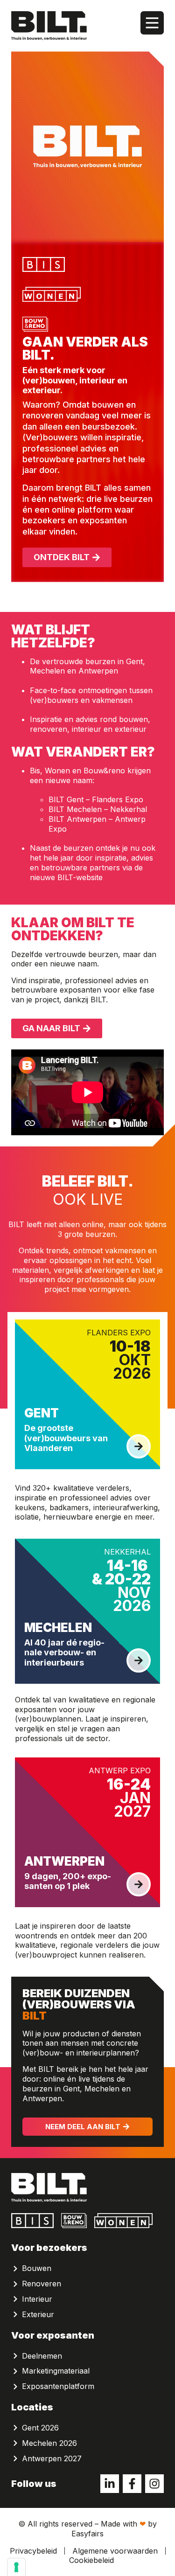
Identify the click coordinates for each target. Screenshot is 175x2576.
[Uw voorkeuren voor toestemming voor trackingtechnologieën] (16, 2567)
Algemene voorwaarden (115, 2551)
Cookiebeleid (91, 2560)
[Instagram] (154, 2484)
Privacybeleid (33, 2551)
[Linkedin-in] (110, 2484)
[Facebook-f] (132, 2484)
